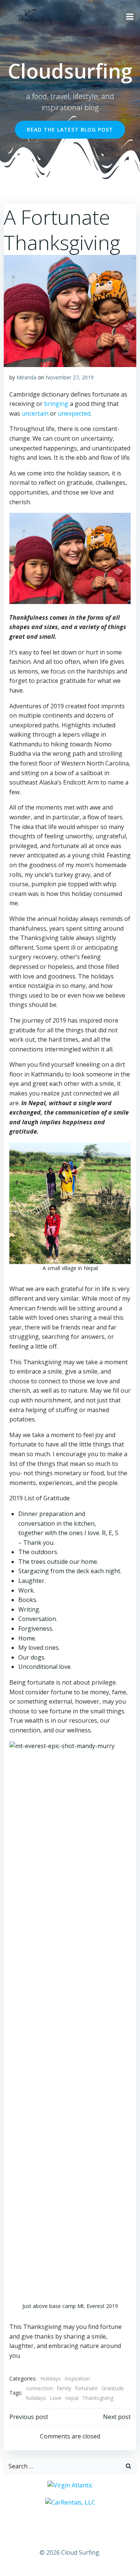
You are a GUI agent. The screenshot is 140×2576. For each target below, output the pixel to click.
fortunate (86, 2388)
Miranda (26, 377)
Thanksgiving (98, 2398)
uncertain (35, 413)
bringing (56, 404)
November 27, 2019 (70, 377)
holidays (36, 2398)
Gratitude (113, 2388)
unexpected (74, 413)
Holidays (51, 2378)
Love (56, 2398)
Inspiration (77, 2378)
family (64, 2388)
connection (40, 2388)
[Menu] (130, 17)
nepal (72, 2398)
